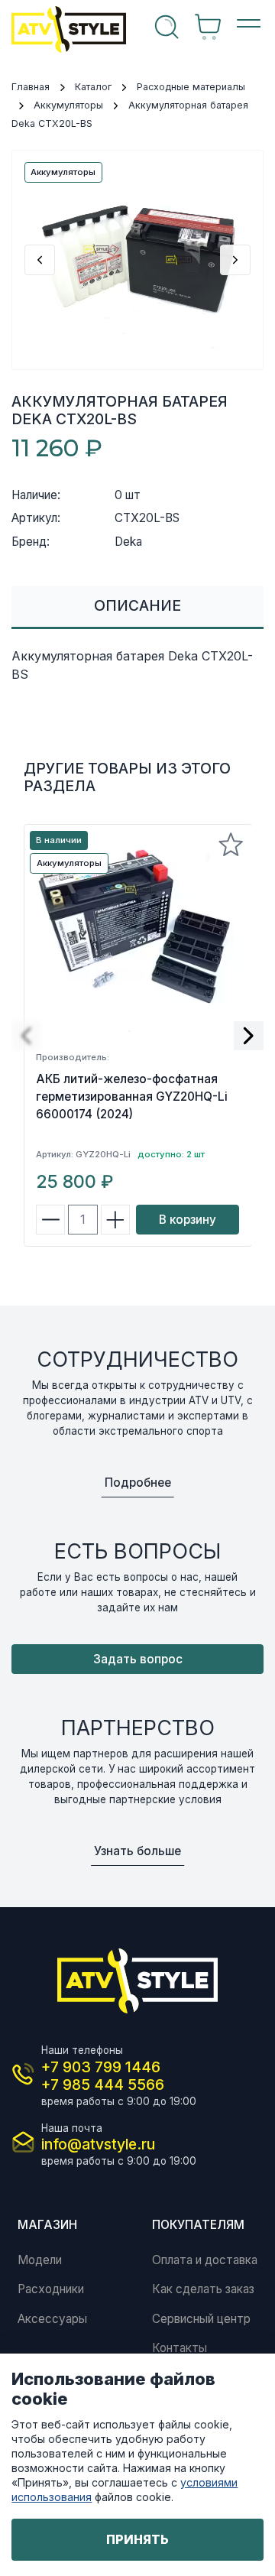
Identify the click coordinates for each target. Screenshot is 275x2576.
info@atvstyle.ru (98, 2144)
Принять (137, 2539)
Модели (40, 2260)
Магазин (47, 2225)
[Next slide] (235, 260)
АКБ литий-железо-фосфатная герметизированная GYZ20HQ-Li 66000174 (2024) (132, 1097)
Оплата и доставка (205, 2260)
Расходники (51, 2289)
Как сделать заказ (203, 2289)
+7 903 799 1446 (101, 2067)
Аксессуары (52, 2319)
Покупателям (198, 2225)
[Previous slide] (40, 260)
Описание (137, 605)
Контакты (180, 2348)
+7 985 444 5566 (103, 2084)
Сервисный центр (201, 2319)
